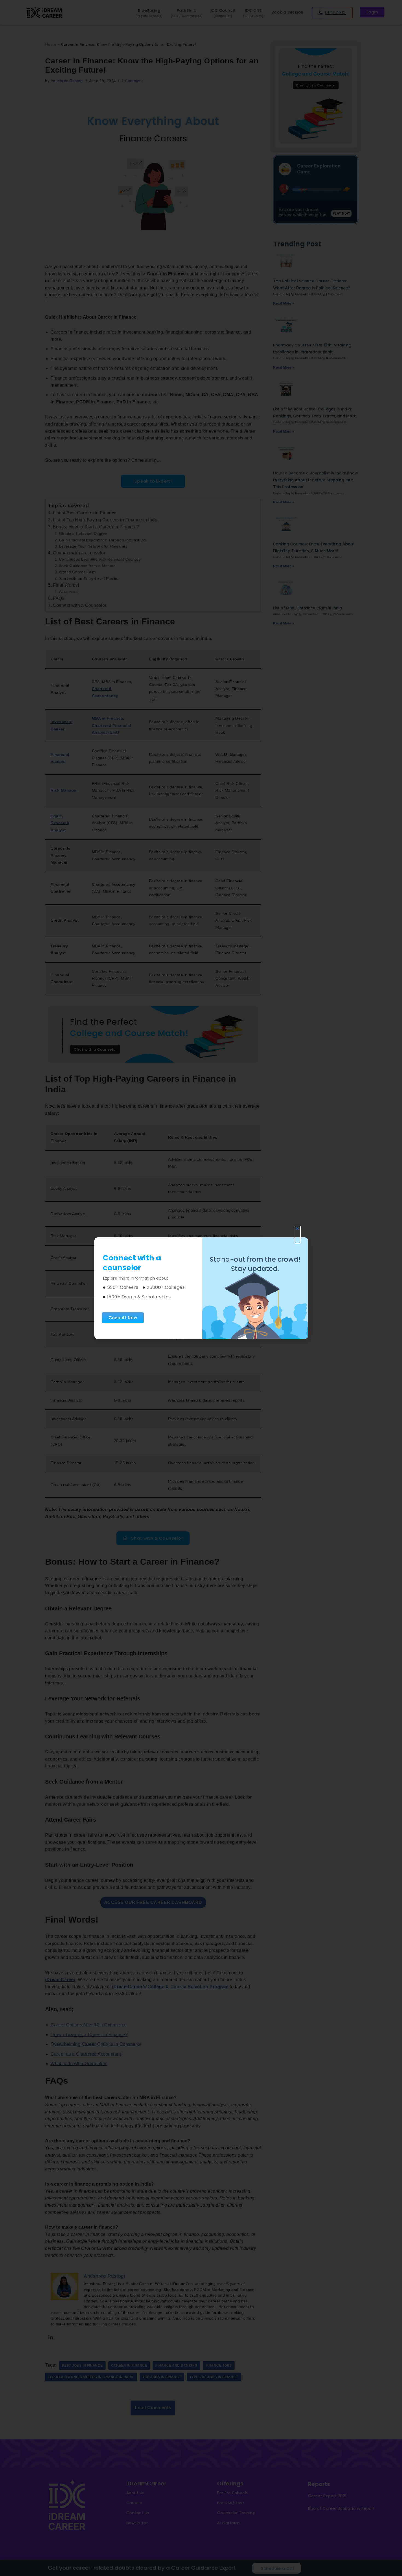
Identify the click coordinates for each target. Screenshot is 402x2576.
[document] (201, 1288)
